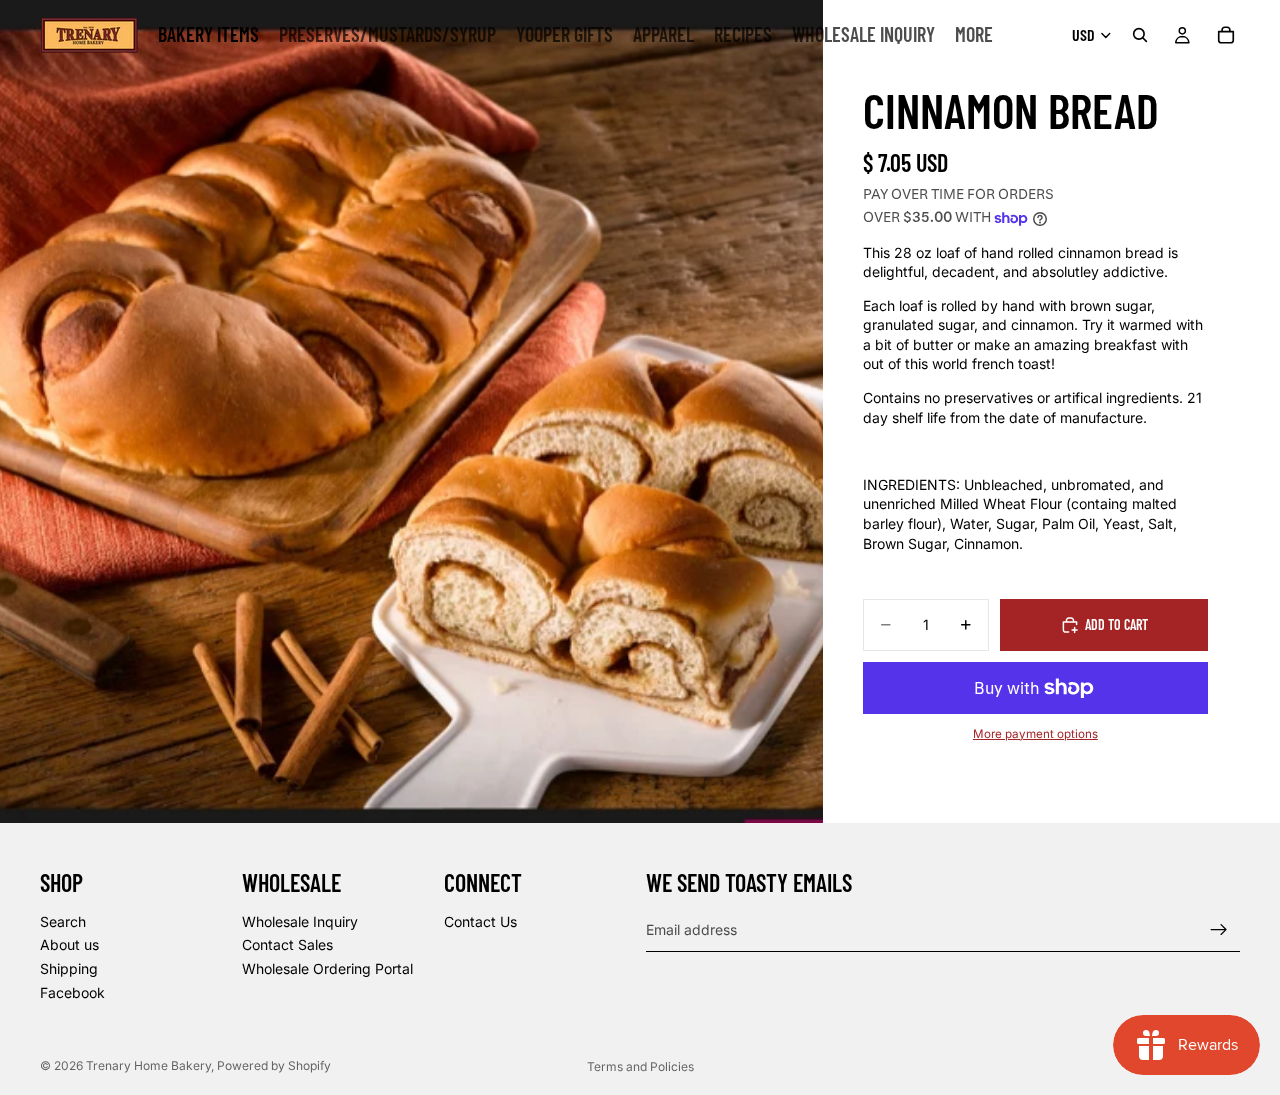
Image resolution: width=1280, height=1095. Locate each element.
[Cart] (1226, 35)
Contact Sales (287, 944)
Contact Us (480, 921)
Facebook (72, 992)
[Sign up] (1219, 930)
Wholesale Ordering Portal (327, 968)
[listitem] (974, 35)
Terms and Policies (640, 1066)
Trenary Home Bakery (148, 1065)
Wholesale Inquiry (300, 921)
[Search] (1140, 35)
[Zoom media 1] (411, 411)
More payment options (1035, 734)
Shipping (69, 968)
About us (69, 944)
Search (63, 921)
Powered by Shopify (274, 1065)
